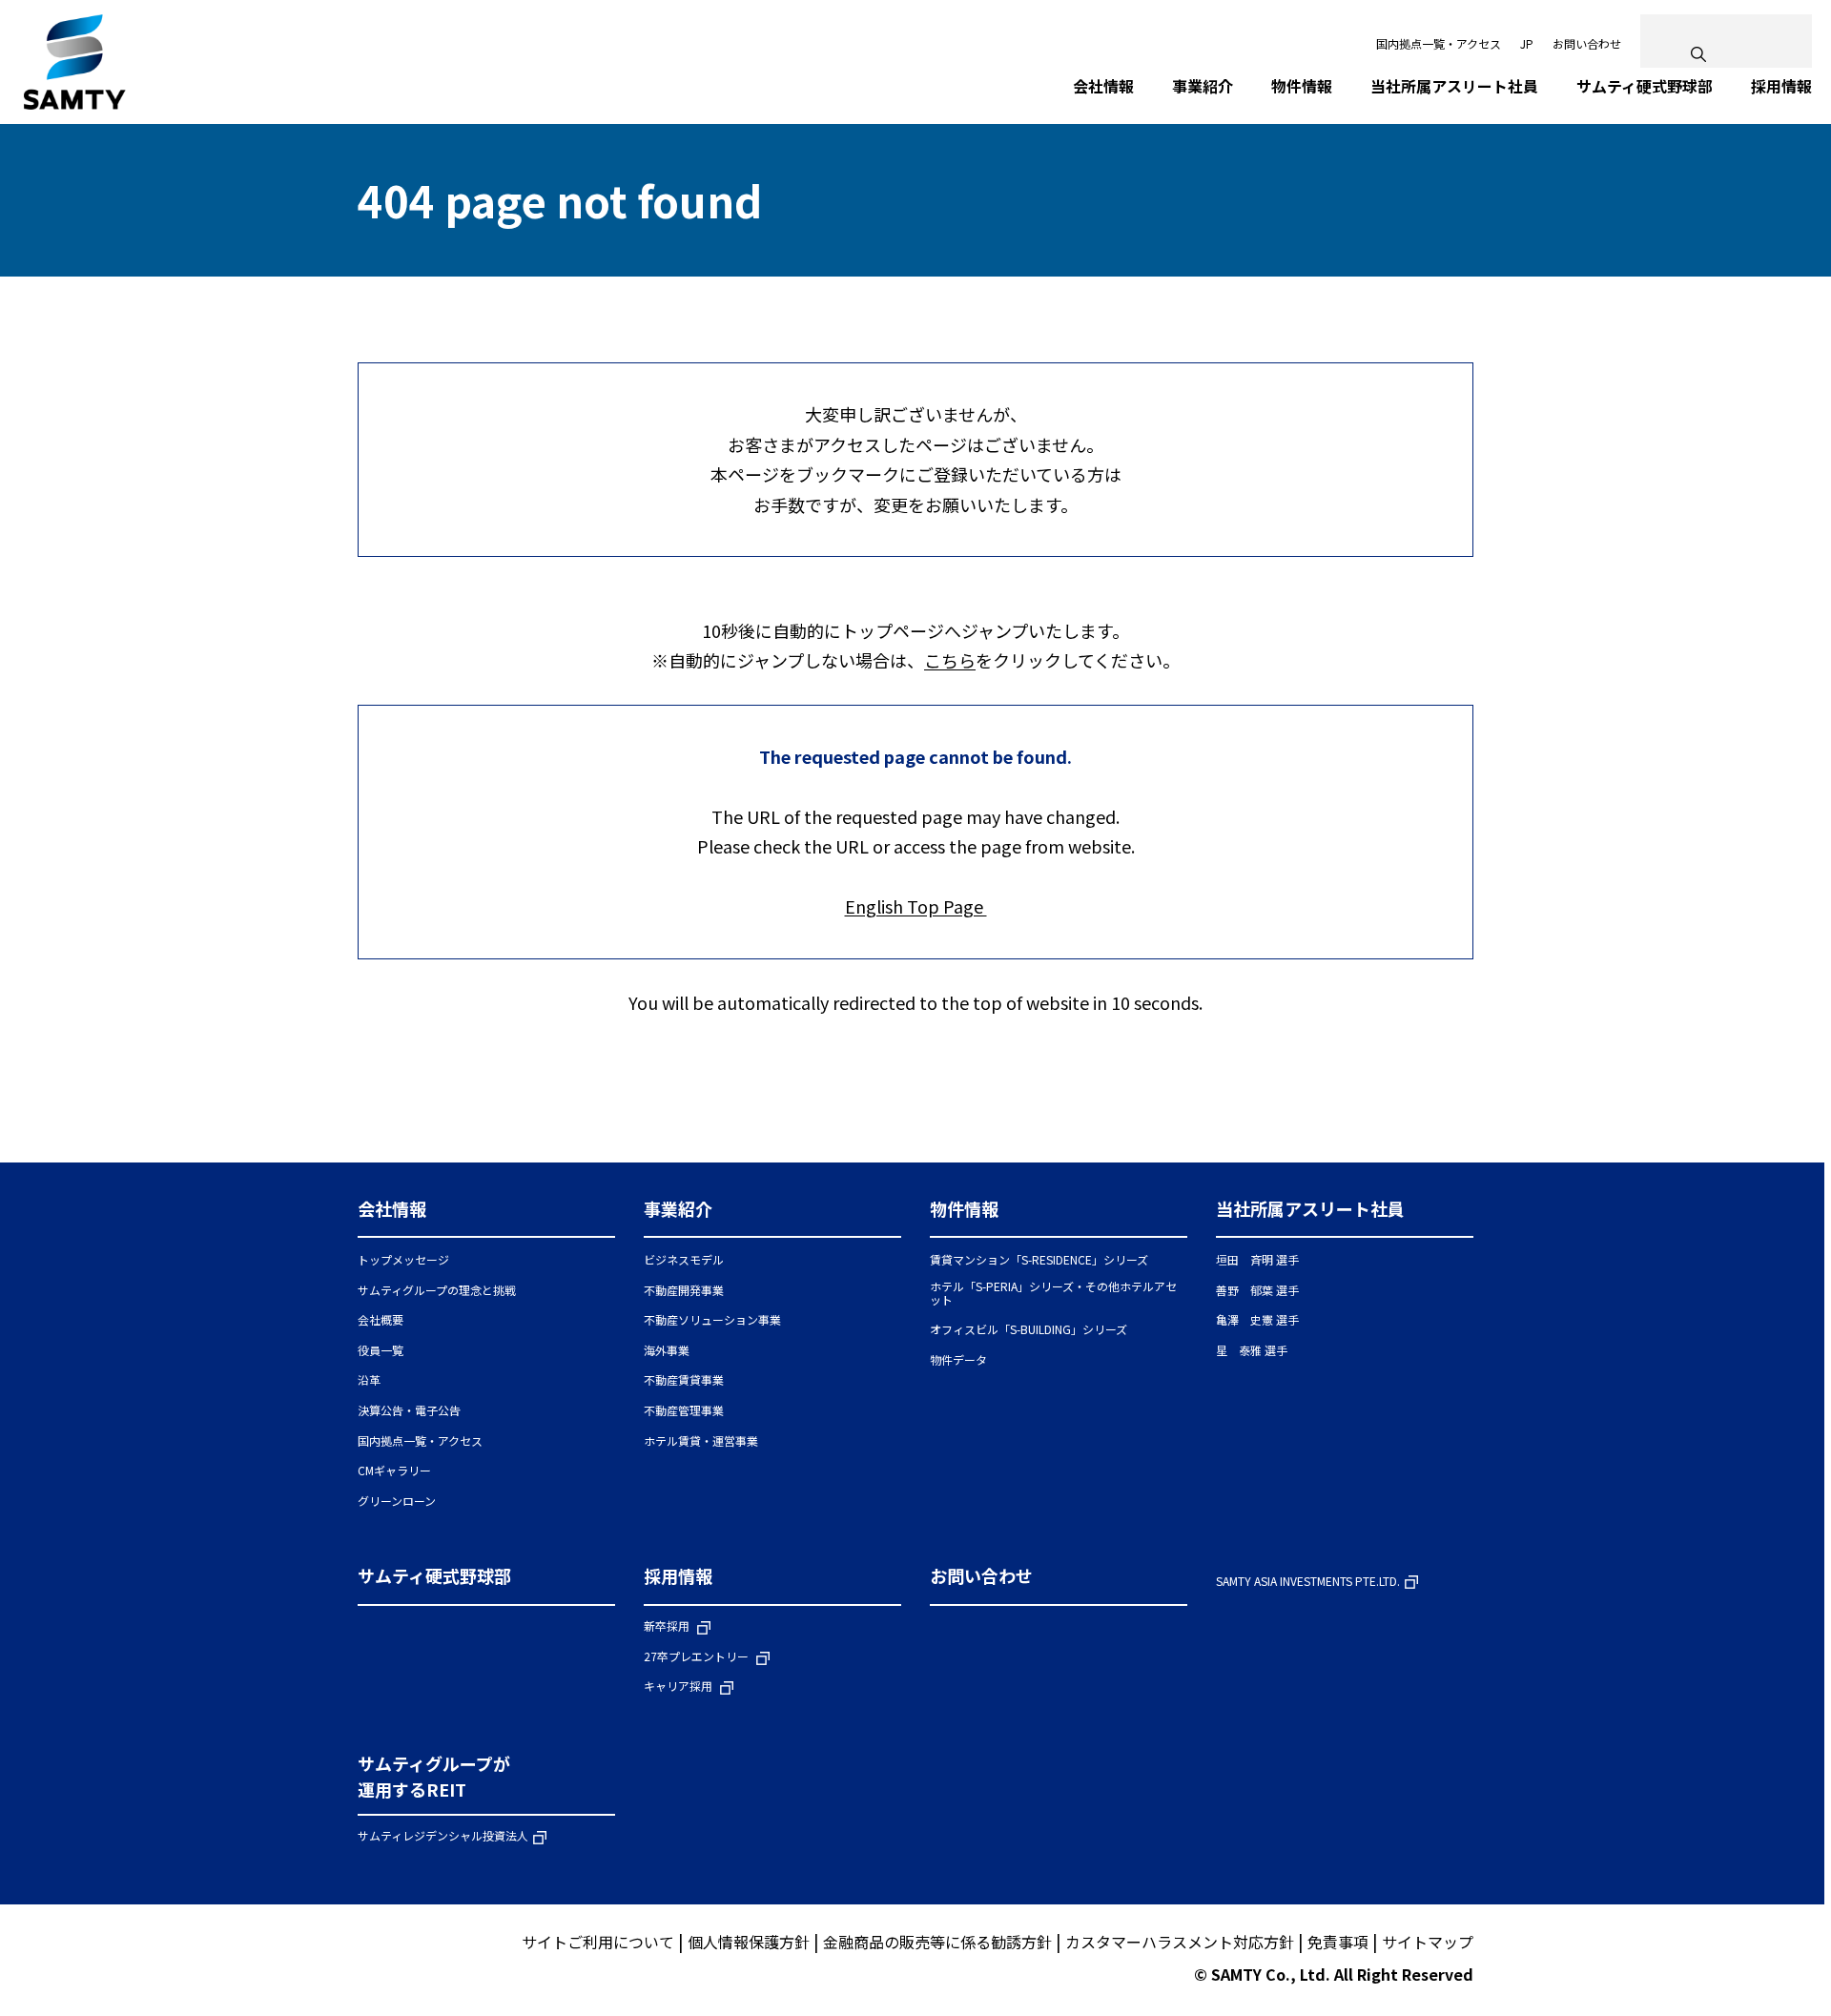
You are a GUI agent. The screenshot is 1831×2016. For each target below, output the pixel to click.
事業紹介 (678, 1208)
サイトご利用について (598, 1942)
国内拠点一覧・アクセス (1439, 43)
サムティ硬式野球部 (434, 1575)
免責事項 (1338, 1942)
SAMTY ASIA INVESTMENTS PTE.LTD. (1308, 1582)
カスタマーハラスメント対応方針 (1180, 1942)
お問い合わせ (1587, 43)
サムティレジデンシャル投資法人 (443, 1836)
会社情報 (392, 1208)
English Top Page (916, 906)
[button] (486, 1217)
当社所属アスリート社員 (1310, 1208)
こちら (950, 660)
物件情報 (964, 1208)
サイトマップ (1428, 1942)
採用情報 (678, 1575)
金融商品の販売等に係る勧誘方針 (937, 1942)
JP (1527, 43)
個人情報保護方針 (749, 1942)
